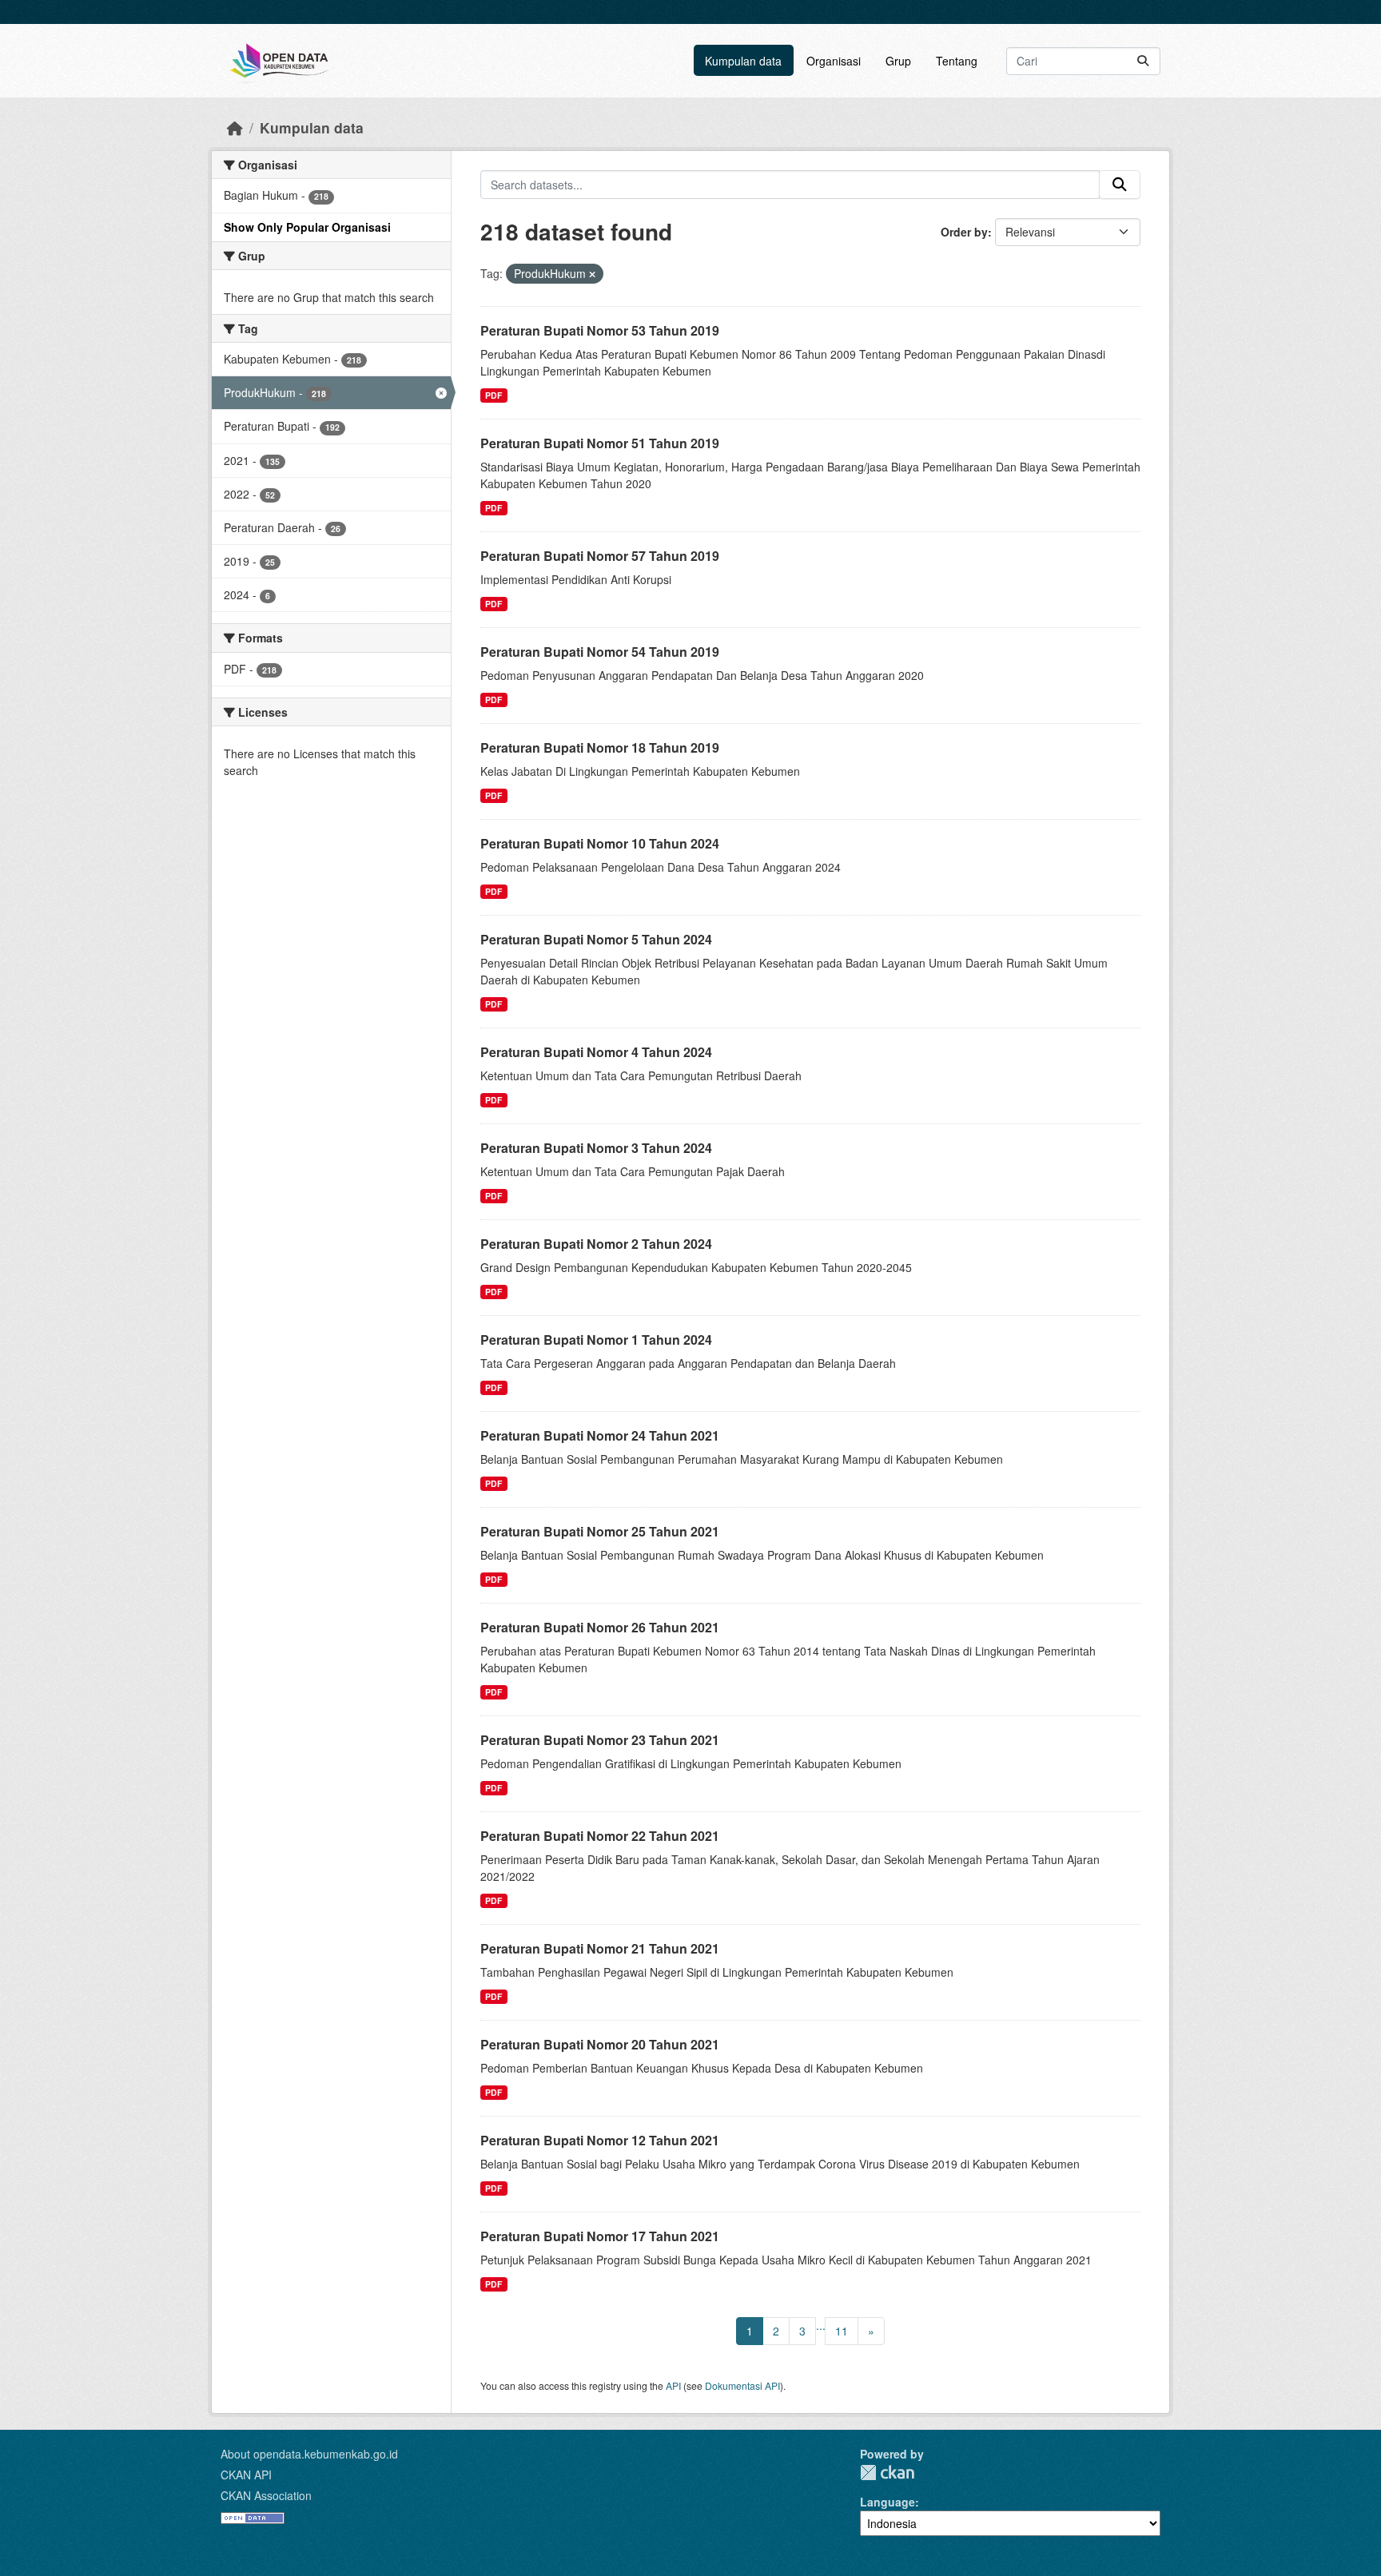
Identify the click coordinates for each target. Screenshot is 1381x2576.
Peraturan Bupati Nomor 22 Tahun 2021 (600, 1836)
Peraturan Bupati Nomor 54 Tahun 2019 (600, 652)
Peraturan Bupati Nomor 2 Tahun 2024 (596, 1244)
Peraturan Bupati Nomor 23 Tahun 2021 (600, 1740)
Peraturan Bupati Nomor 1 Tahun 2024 (596, 1340)
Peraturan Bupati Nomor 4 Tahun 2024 (596, 1052)
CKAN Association (266, 2495)
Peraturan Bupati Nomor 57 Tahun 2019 (600, 556)
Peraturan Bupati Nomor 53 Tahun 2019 (600, 330)
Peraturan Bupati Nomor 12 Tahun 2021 (600, 2140)
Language (888, 2502)
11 (842, 2331)
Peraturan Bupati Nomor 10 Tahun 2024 (600, 843)
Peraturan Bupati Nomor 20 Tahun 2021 (600, 2044)
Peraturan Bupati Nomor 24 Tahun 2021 (600, 1435)
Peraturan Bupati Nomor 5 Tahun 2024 (596, 939)
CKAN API (246, 2475)
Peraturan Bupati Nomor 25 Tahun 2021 (600, 1531)
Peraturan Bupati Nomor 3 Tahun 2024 (596, 1148)
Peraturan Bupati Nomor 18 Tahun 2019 (600, 747)
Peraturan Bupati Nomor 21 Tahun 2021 (600, 1948)
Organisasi (834, 61)
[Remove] (592, 274)
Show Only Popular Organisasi (307, 227)
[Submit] (1143, 61)
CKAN (887, 2473)
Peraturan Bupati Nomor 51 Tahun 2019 (600, 443)
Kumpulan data (743, 61)
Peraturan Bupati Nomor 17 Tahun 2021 (600, 2236)
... (821, 2325)
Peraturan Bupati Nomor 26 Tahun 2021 (600, 1627)
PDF (493, 395)
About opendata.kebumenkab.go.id (309, 2454)
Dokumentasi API (742, 2385)
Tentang (957, 61)
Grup (898, 61)
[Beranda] (235, 127)
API (673, 2385)
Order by (964, 232)
